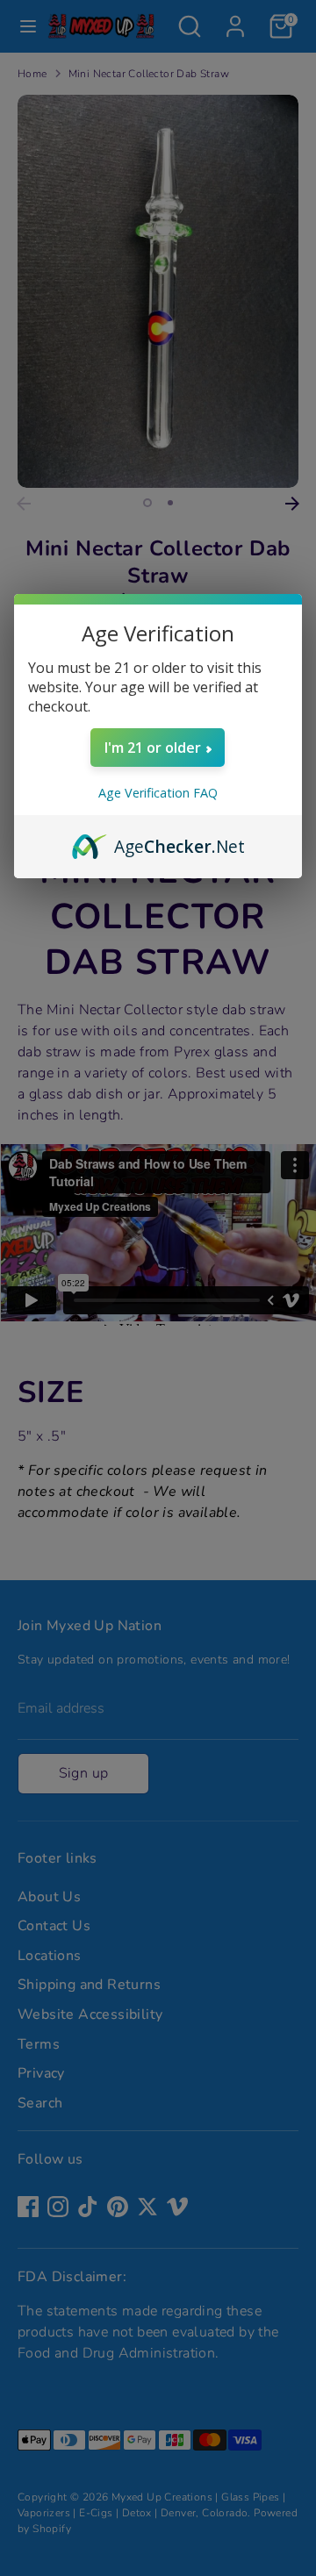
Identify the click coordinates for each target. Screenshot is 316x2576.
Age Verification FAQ (158, 793)
